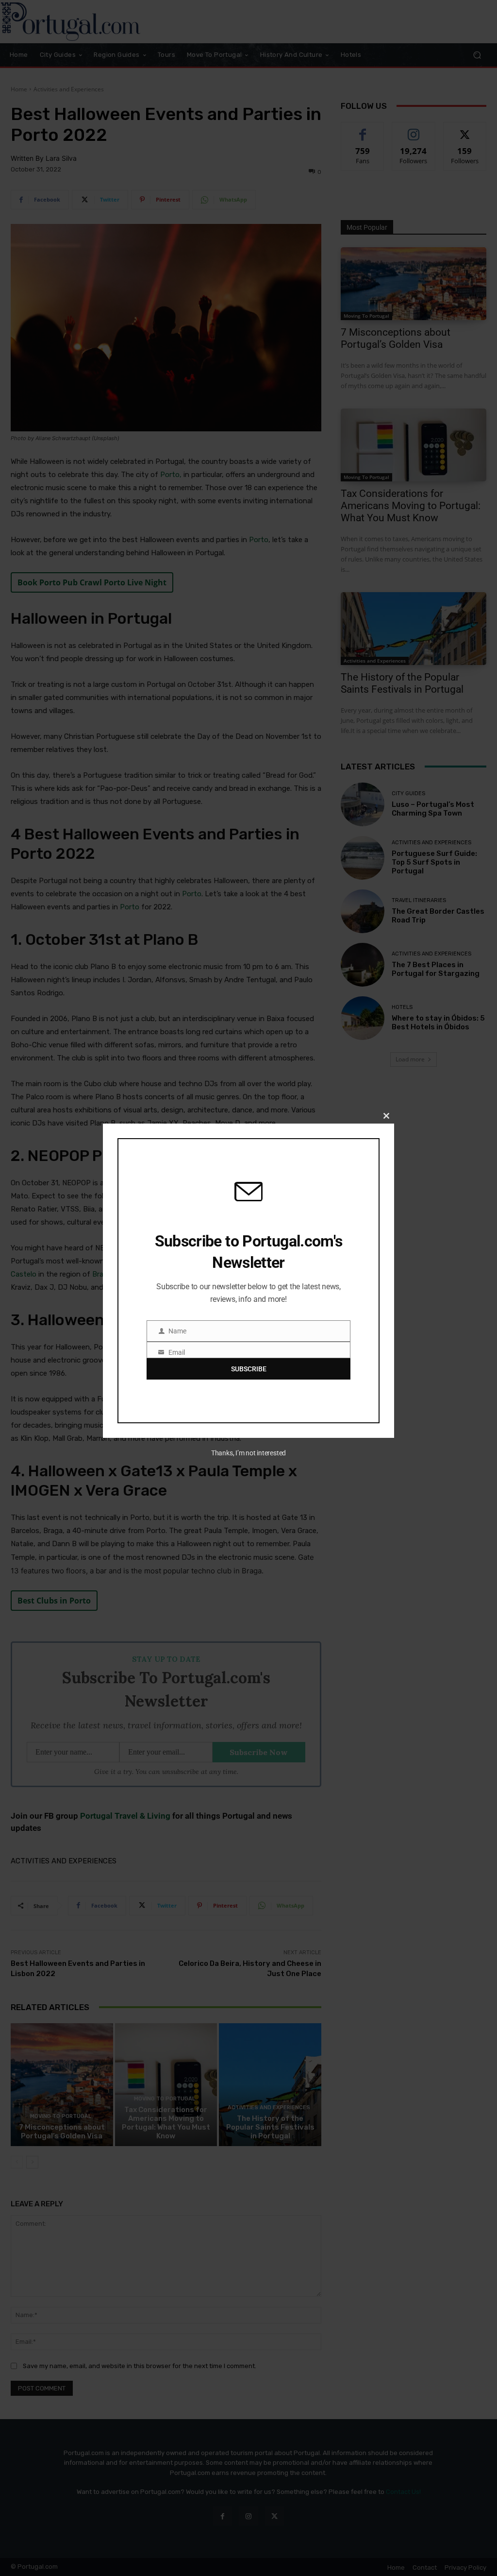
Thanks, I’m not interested (248, 1453)
